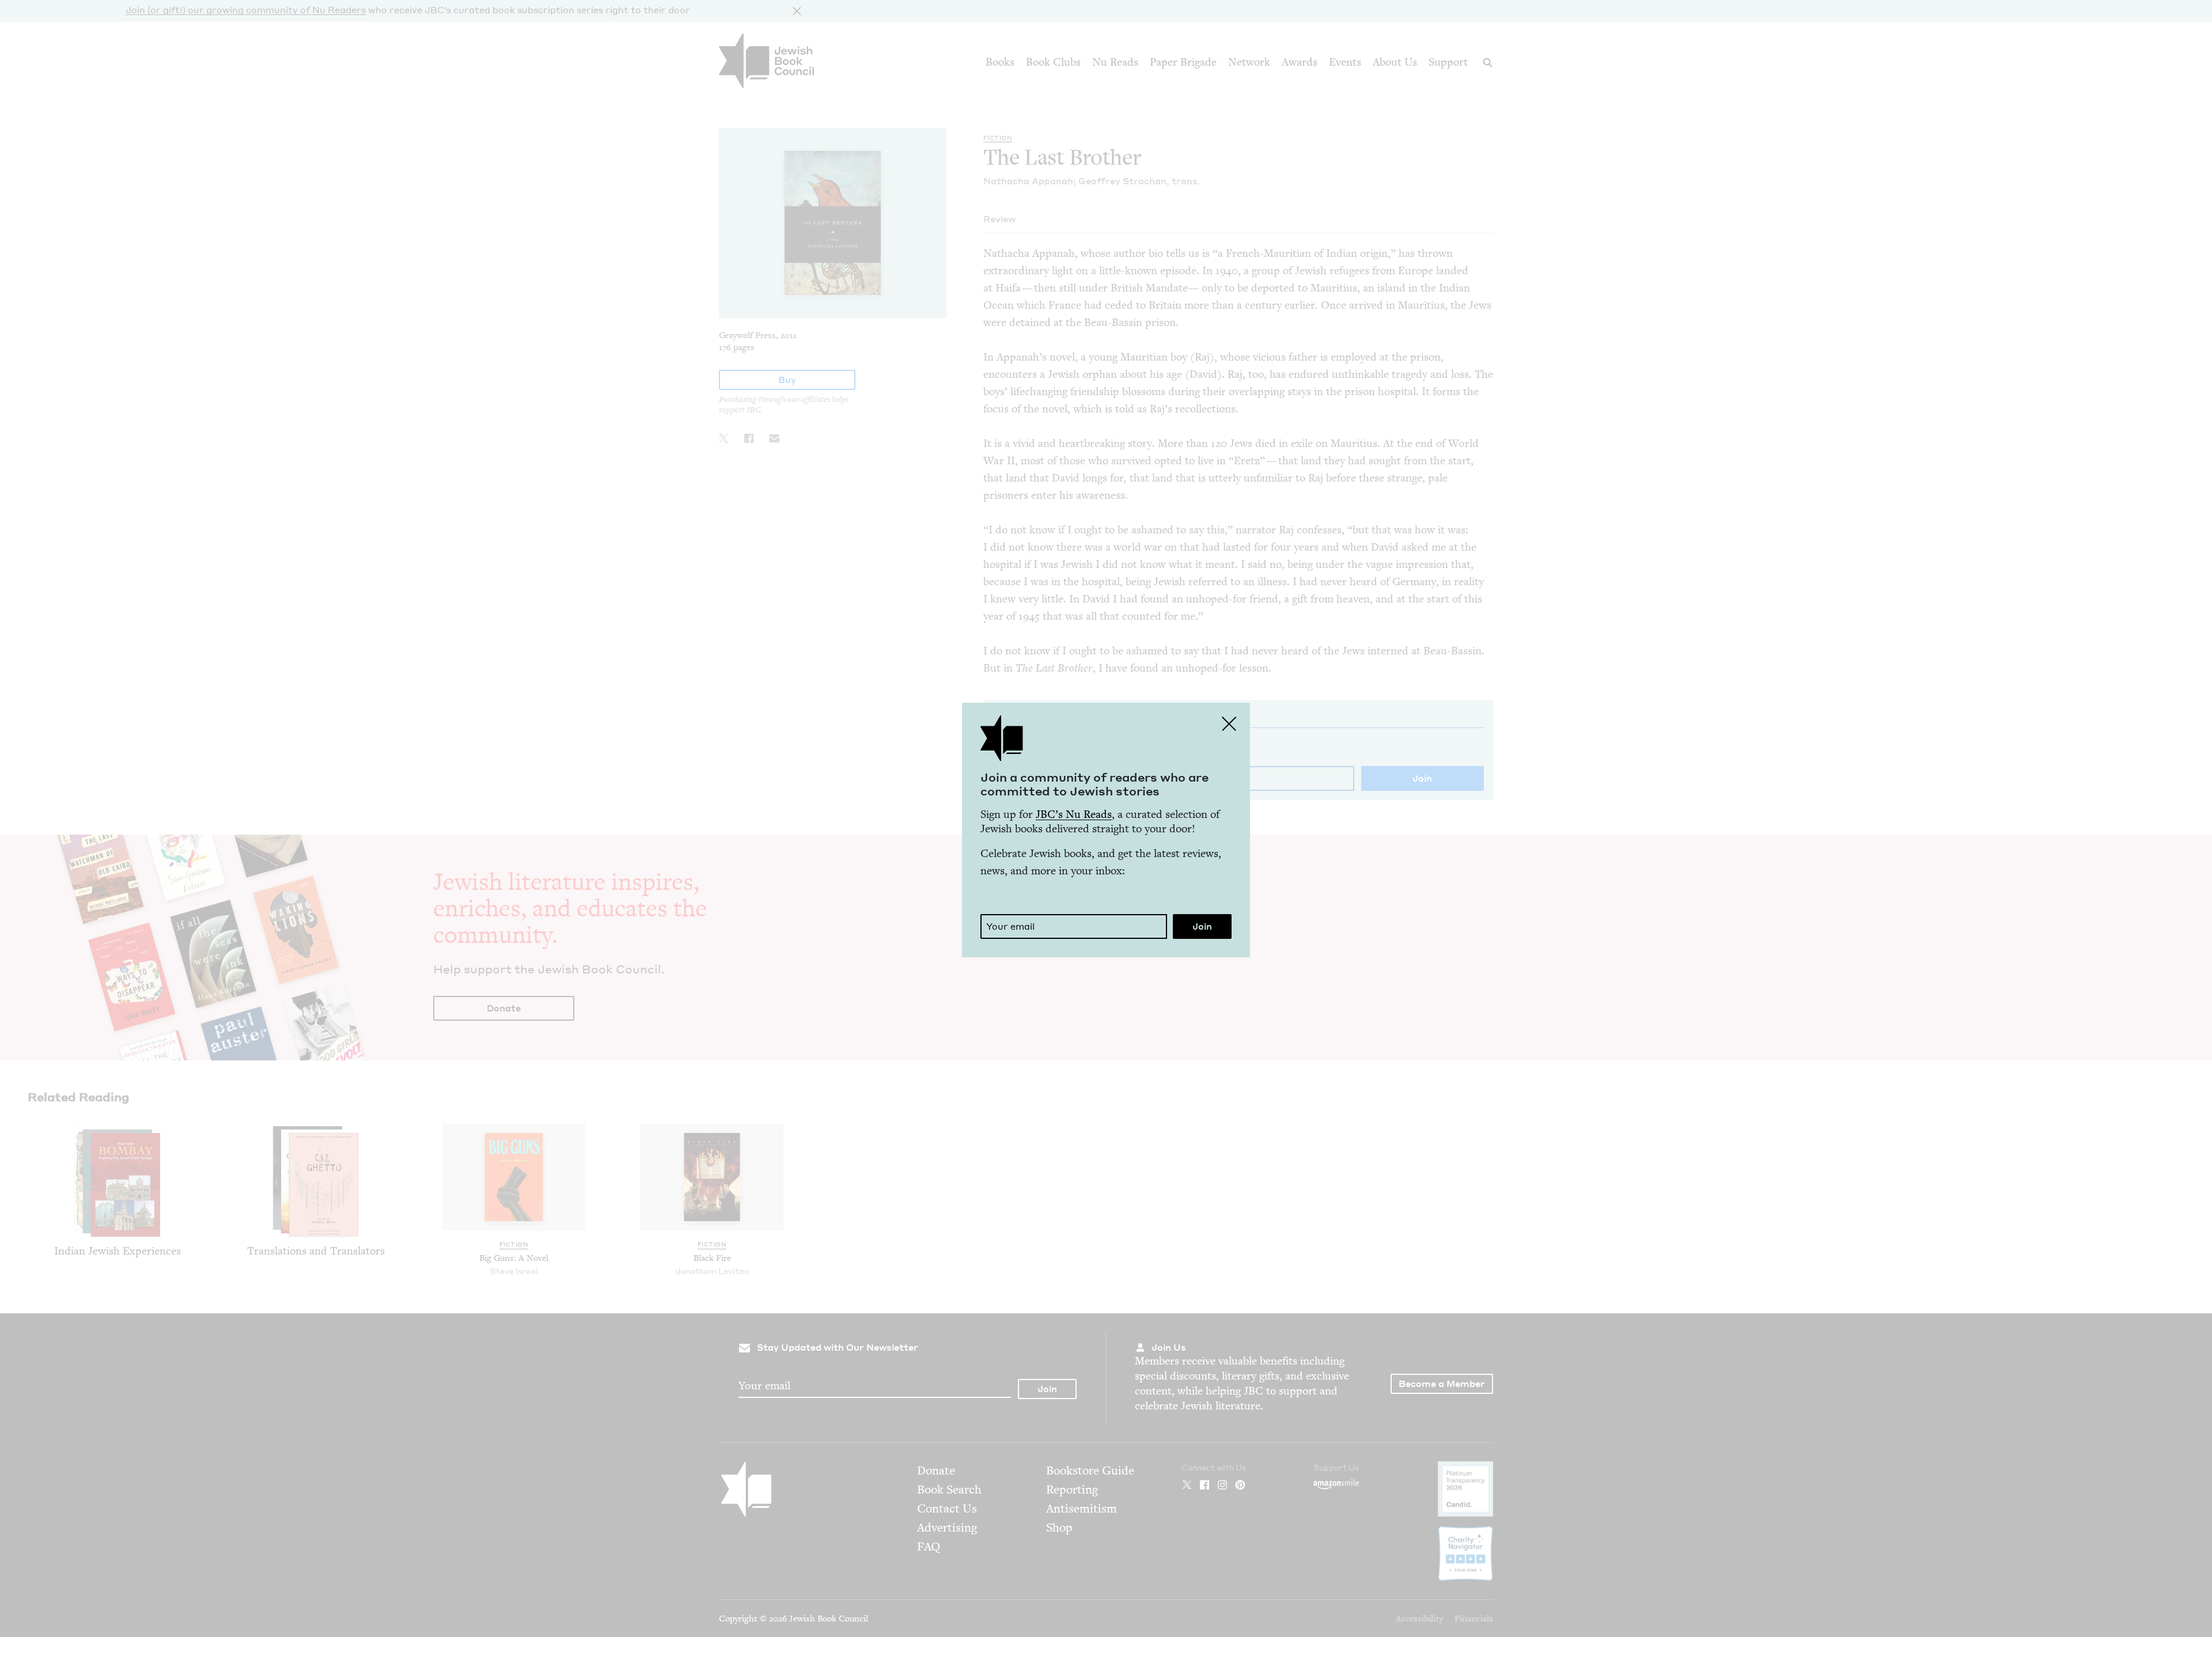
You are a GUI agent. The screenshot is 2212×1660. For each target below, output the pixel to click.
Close (1229, 723)
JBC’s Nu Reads (1074, 814)
